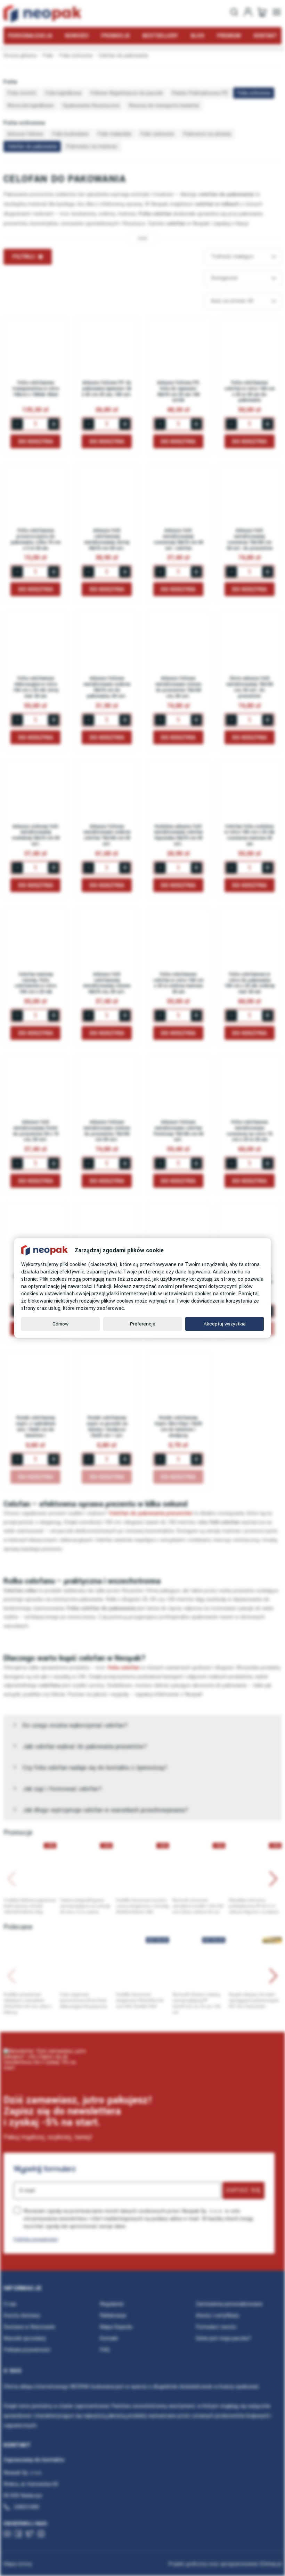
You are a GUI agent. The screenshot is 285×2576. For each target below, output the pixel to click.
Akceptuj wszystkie (225, 1324)
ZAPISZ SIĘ (243, 2190)
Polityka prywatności (36, 2239)
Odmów (60, 1324)
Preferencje (143, 1324)
